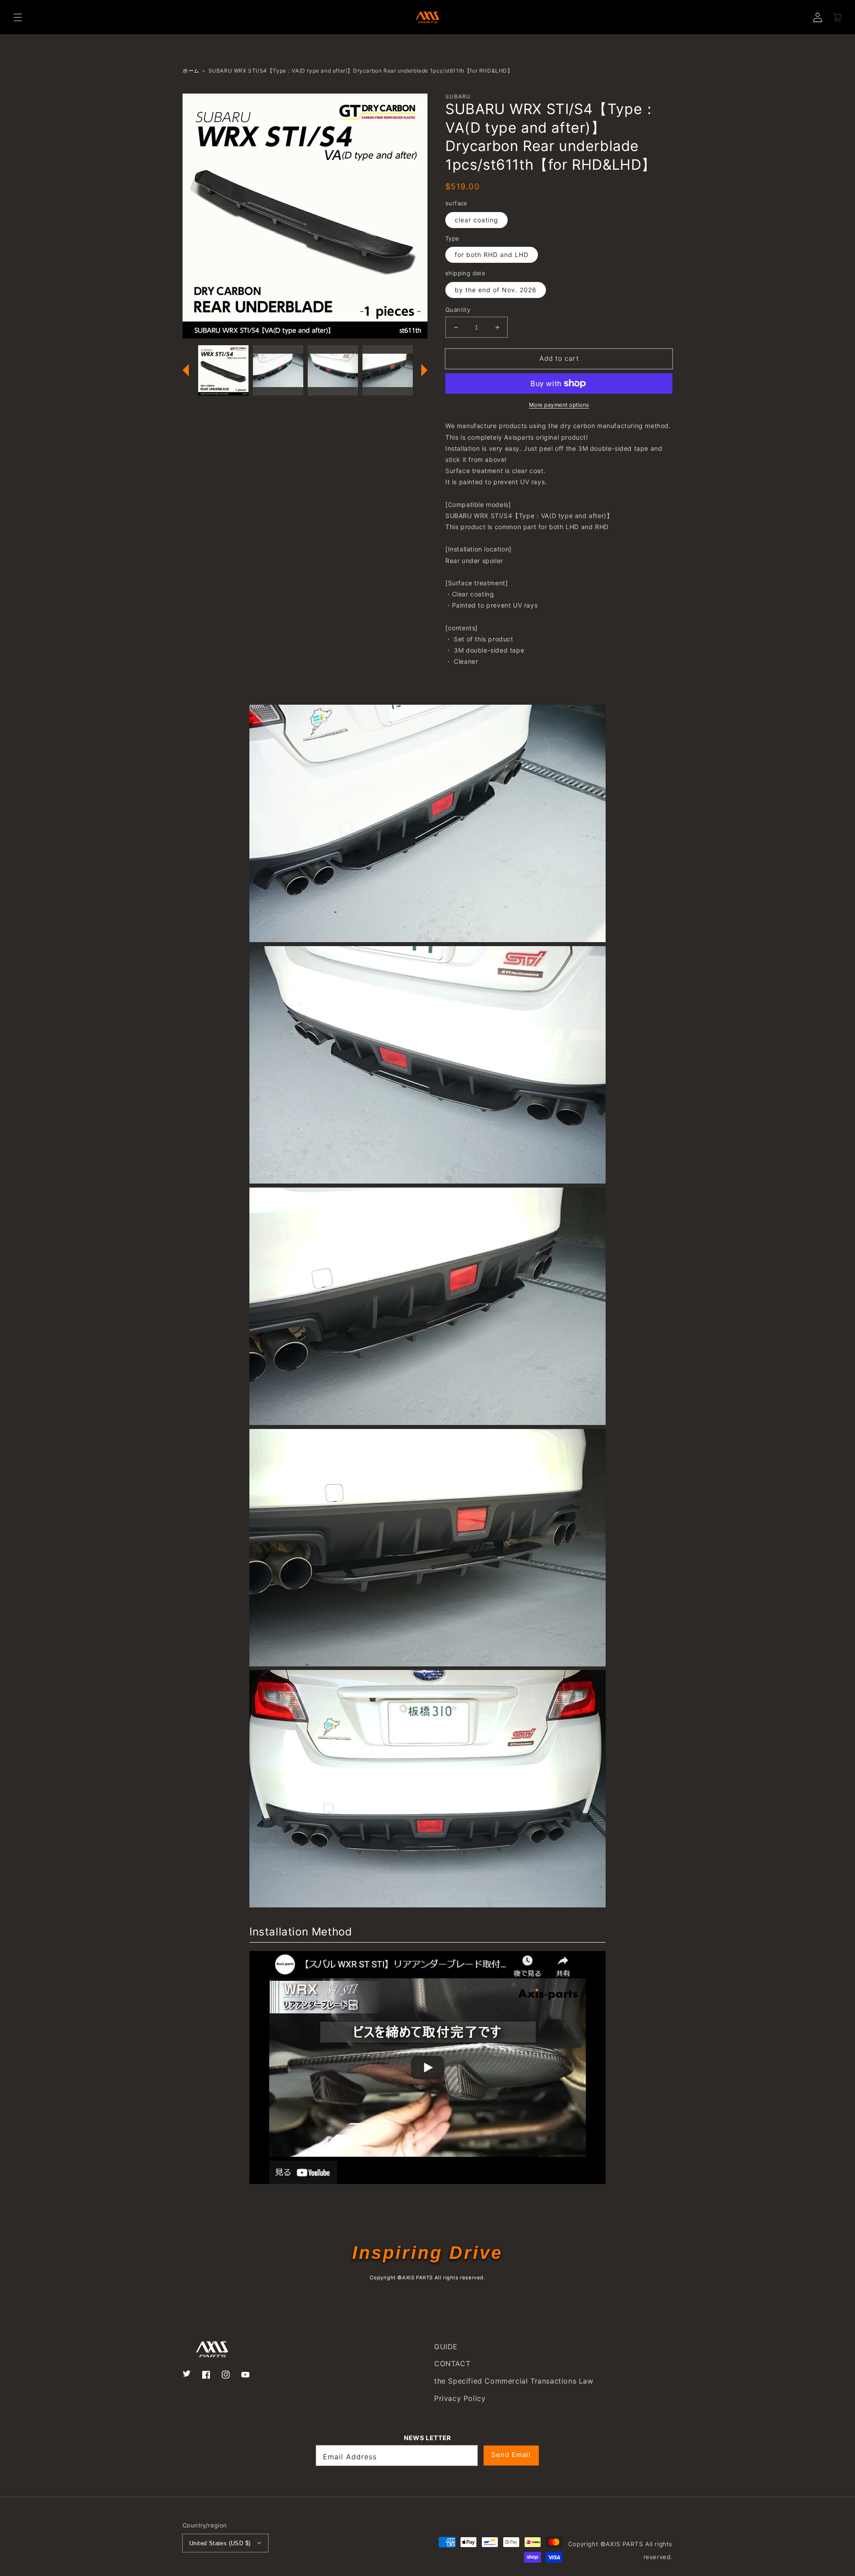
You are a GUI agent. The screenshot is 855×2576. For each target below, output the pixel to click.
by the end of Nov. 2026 (496, 290)
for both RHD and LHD (492, 255)
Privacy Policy (460, 2398)
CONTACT (452, 2364)
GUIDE (446, 2347)
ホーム (191, 71)
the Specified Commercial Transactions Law (514, 2381)
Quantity (458, 310)
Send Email (511, 2455)
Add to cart (559, 358)
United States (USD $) (220, 2543)
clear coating (476, 220)
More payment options (559, 405)
